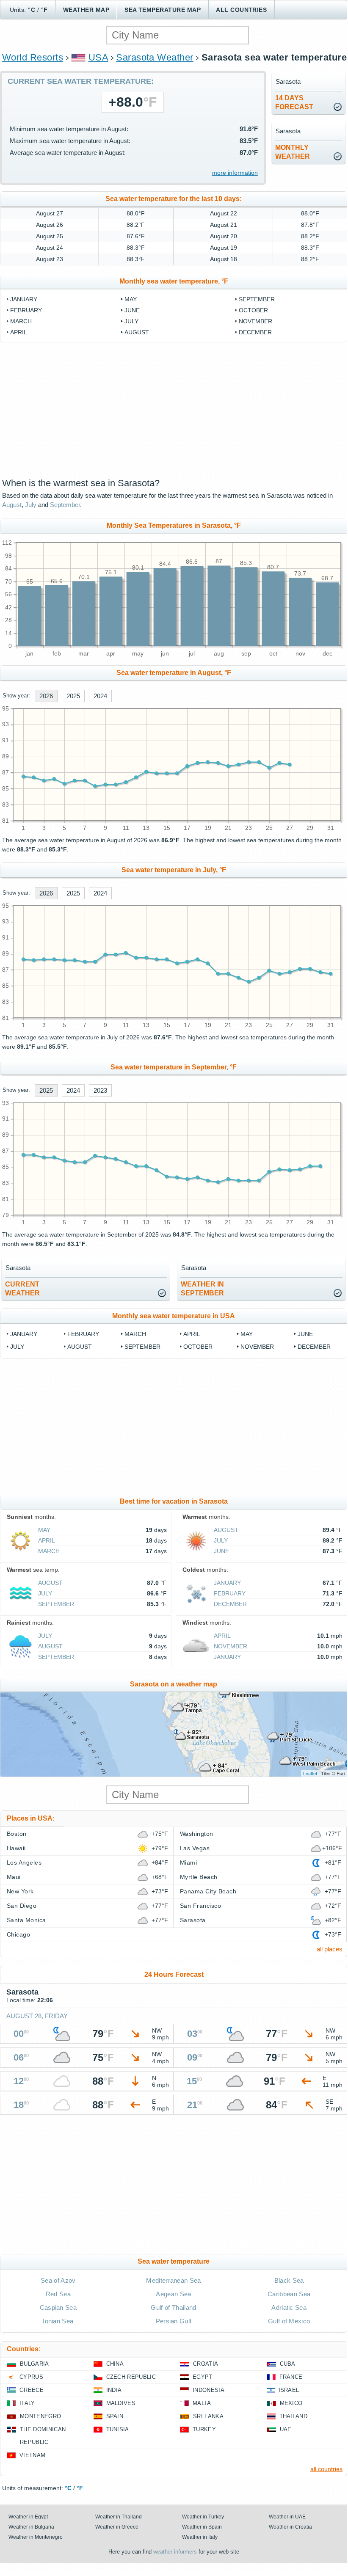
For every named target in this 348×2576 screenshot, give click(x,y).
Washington (197, 1834)
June (132, 310)
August (137, 332)
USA (98, 57)
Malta (202, 2403)
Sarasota (193, 1920)
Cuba (288, 2364)
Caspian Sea (58, 2307)
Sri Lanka (208, 2416)
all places (330, 1949)
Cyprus (31, 2377)
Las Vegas (195, 1848)
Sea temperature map (163, 10)
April (19, 332)
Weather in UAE (287, 2517)
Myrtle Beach (199, 1877)
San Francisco (200, 1906)
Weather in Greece (117, 2527)
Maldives (121, 2403)
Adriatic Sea (289, 2307)
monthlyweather (293, 152)
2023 (100, 1090)
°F (44, 10)
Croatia (206, 2364)
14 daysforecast (294, 102)
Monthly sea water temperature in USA (174, 1316)
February (26, 310)
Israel (289, 2390)
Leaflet (310, 1773)
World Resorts (33, 57)
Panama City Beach (208, 1891)
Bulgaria (35, 2364)
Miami (188, 1862)
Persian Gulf (174, 2321)
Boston (17, 1834)
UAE (286, 2429)
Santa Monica (26, 1920)
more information (235, 173)
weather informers (175, 2552)
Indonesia (209, 2390)
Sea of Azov (58, 2280)
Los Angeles (24, 1862)
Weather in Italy (200, 2537)
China (115, 2364)
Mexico (291, 2403)
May (131, 299)
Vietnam (32, 2455)
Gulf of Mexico (289, 2321)
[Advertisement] (174, 410)
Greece (32, 2390)
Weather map (86, 10)
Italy (27, 2403)
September (257, 299)
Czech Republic (131, 2377)
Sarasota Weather (155, 57)
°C (32, 10)
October (253, 310)
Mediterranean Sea (173, 2280)
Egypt (203, 2377)
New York (20, 1891)
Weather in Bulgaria (31, 2527)
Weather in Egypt (28, 2517)
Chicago (18, 1934)
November (255, 321)
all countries (326, 2469)
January (24, 299)
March (21, 321)
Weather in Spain (202, 2527)
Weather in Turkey (203, 2517)
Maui (14, 1877)
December (255, 332)
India (114, 2390)
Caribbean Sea (289, 2294)
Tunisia (118, 2429)
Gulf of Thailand (173, 2307)
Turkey (204, 2429)
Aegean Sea (173, 2294)
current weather (22, 1289)
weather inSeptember (202, 1289)
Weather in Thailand (119, 2517)
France (291, 2377)
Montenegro (40, 2416)
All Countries (241, 10)
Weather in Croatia (290, 2527)
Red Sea (58, 2294)
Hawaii (16, 1848)
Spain (115, 2416)
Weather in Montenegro (36, 2537)
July (131, 321)
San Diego (22, 1906)
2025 (73, 696)
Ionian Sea (58, 2321)
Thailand (294, 2416)
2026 (46, 696)
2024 (100, 696)
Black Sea (289, 2280)
